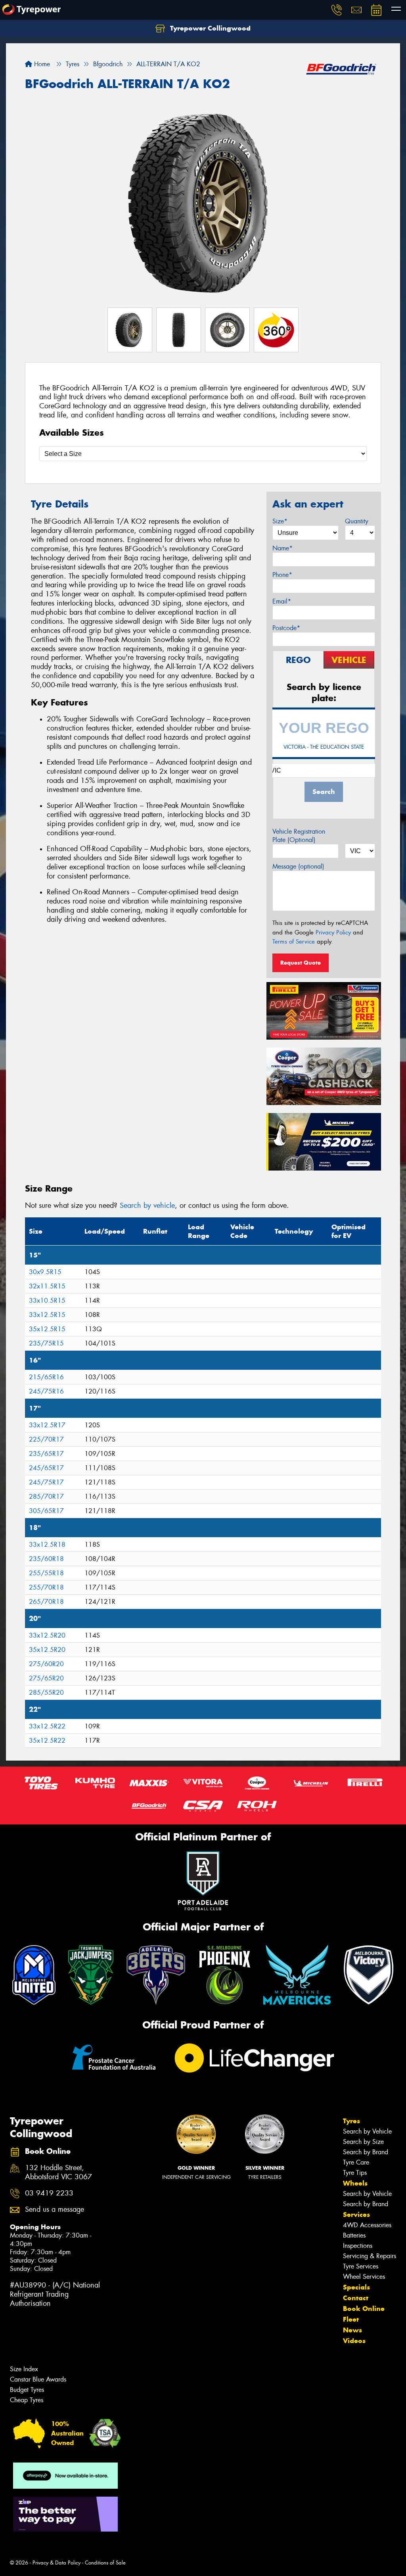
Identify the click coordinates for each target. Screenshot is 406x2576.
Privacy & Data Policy (56, 2563)
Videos (354, 2341)
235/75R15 (46, 1343)
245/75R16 (46, 1391)
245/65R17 (46, 1468)
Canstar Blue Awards (38, 2379)
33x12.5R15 (47, 1315)
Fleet (351, 2319)
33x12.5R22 (47, 1726)
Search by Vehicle (367, 2131)
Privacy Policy (333, 932)
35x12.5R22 (47, 1741)
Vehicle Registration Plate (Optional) (299, 836)
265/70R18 (46, 1602)
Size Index (24, 2369)
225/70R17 (46, 1439)
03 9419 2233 (49, 2193)
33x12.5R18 (47, 1545)
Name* (282, 548)
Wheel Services (364, 2277)
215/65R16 (46, 1377)
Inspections (358, 2246)
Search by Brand (366, 2152)
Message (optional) (298, 866)
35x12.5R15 (47, 1329)
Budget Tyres (27, 2390)
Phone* (282, 575)
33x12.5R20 (47, 1635)
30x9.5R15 (45, 1272)
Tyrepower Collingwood (209, 28)
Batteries (354, 2235)
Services (356, 2215)
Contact (356, 2298)
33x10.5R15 (47, 1300)
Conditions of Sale (105, 2563)
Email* (282, 601)
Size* (280, 521)
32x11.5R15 (47, 1286)
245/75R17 (46, 1482)
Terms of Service (294, 942)
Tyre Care (356, 2162)
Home (41, 64)
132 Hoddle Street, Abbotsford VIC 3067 (58, 2172)
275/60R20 (46, 1664)
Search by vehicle (147, 1205)
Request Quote (301, 963)
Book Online (364, 2309)
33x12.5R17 (47, 1425)
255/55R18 (46, 1573)
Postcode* (286, 628)
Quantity (357, 521)
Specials (356, 2287)
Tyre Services (361, 2266)
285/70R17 (46, 1497)
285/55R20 (46, 1693)
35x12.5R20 (47, 1650)
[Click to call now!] (337, 10)
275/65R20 (46, 1678)
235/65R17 (46, 1454)
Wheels (355, 2183)
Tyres (351, 2121)
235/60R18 (46, 1559)
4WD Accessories (367, 2225)
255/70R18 (46, 1587)
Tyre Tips (355, 2173)
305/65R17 (46, 1511)
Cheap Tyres (27, 2400)
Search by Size (363, 2142)
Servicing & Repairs (370, 2256)
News (352, 2330)
